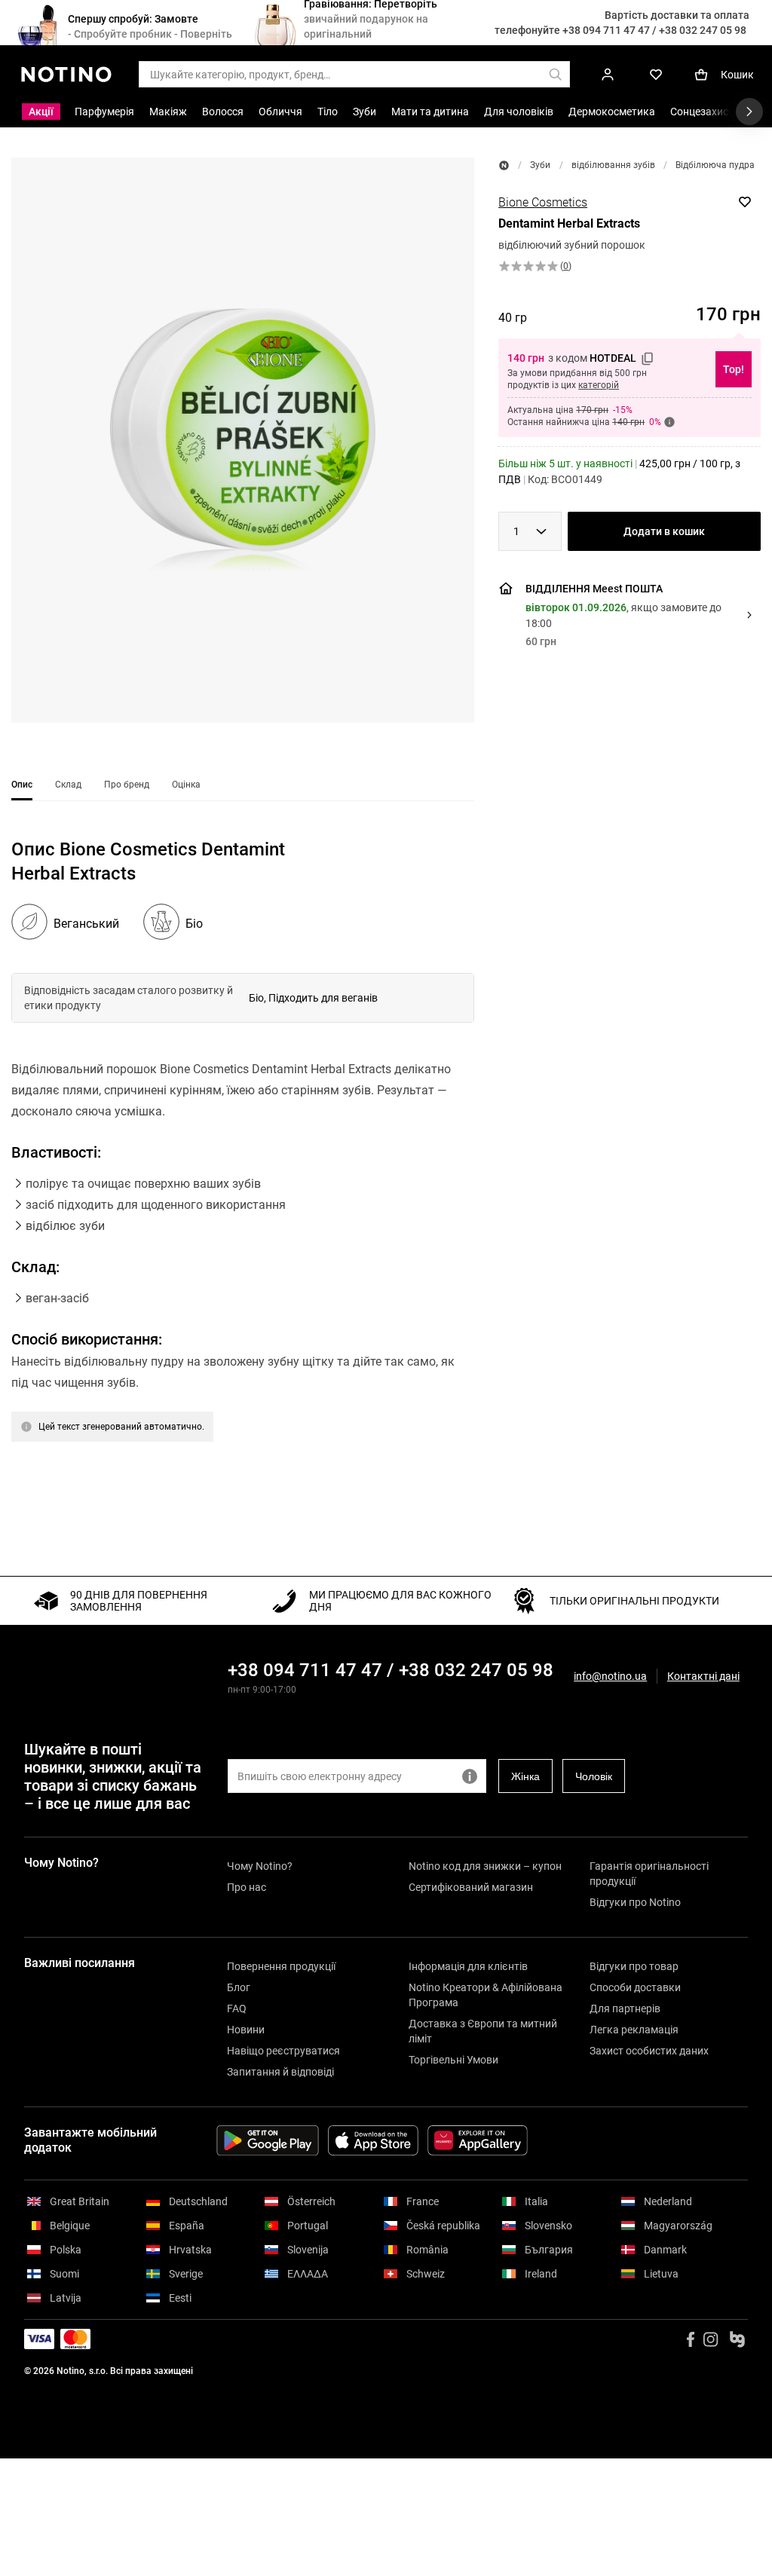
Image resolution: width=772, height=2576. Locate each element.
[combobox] (530, 531)
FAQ (237, 2008)
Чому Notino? (260, 1866)
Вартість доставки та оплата (677, 15)
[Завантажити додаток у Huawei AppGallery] (478, 2140)
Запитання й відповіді (280, 2072)
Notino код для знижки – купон (485, 1866)
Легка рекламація (634, 2030)
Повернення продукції (281, 1966)
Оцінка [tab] (186, 785)
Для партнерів (625, 2008)
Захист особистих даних (649, 2051)
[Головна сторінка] (504, 165)
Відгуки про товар (634, 1966)
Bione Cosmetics (543, 202)
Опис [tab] (22, 785)
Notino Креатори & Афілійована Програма (486, 1995)
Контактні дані (703, 1677)
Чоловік (594, 1776)
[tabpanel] (243, 1171)
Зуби (540, 165)
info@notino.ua (610, 1676)
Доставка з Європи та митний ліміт (483, 2031)
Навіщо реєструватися (283, 2051)
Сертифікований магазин (471, 1887)
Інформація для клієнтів (468, 1966)
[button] (243, 440)
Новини (246, 2030)
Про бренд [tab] (127, 785)
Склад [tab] (68, 785)
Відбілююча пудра (715, 165)
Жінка (525, 1776)
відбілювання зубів (613, 165)
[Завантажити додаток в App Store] (373, 2140)
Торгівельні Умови (453, 2060)
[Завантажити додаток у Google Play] (268, 2140)
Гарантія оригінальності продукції (649, 1874)
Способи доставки (635, 1987)
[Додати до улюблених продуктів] (745, 202)
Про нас (247, 1887)
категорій (599, 385)
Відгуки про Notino (635, 1902)
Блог (239, 1987)
